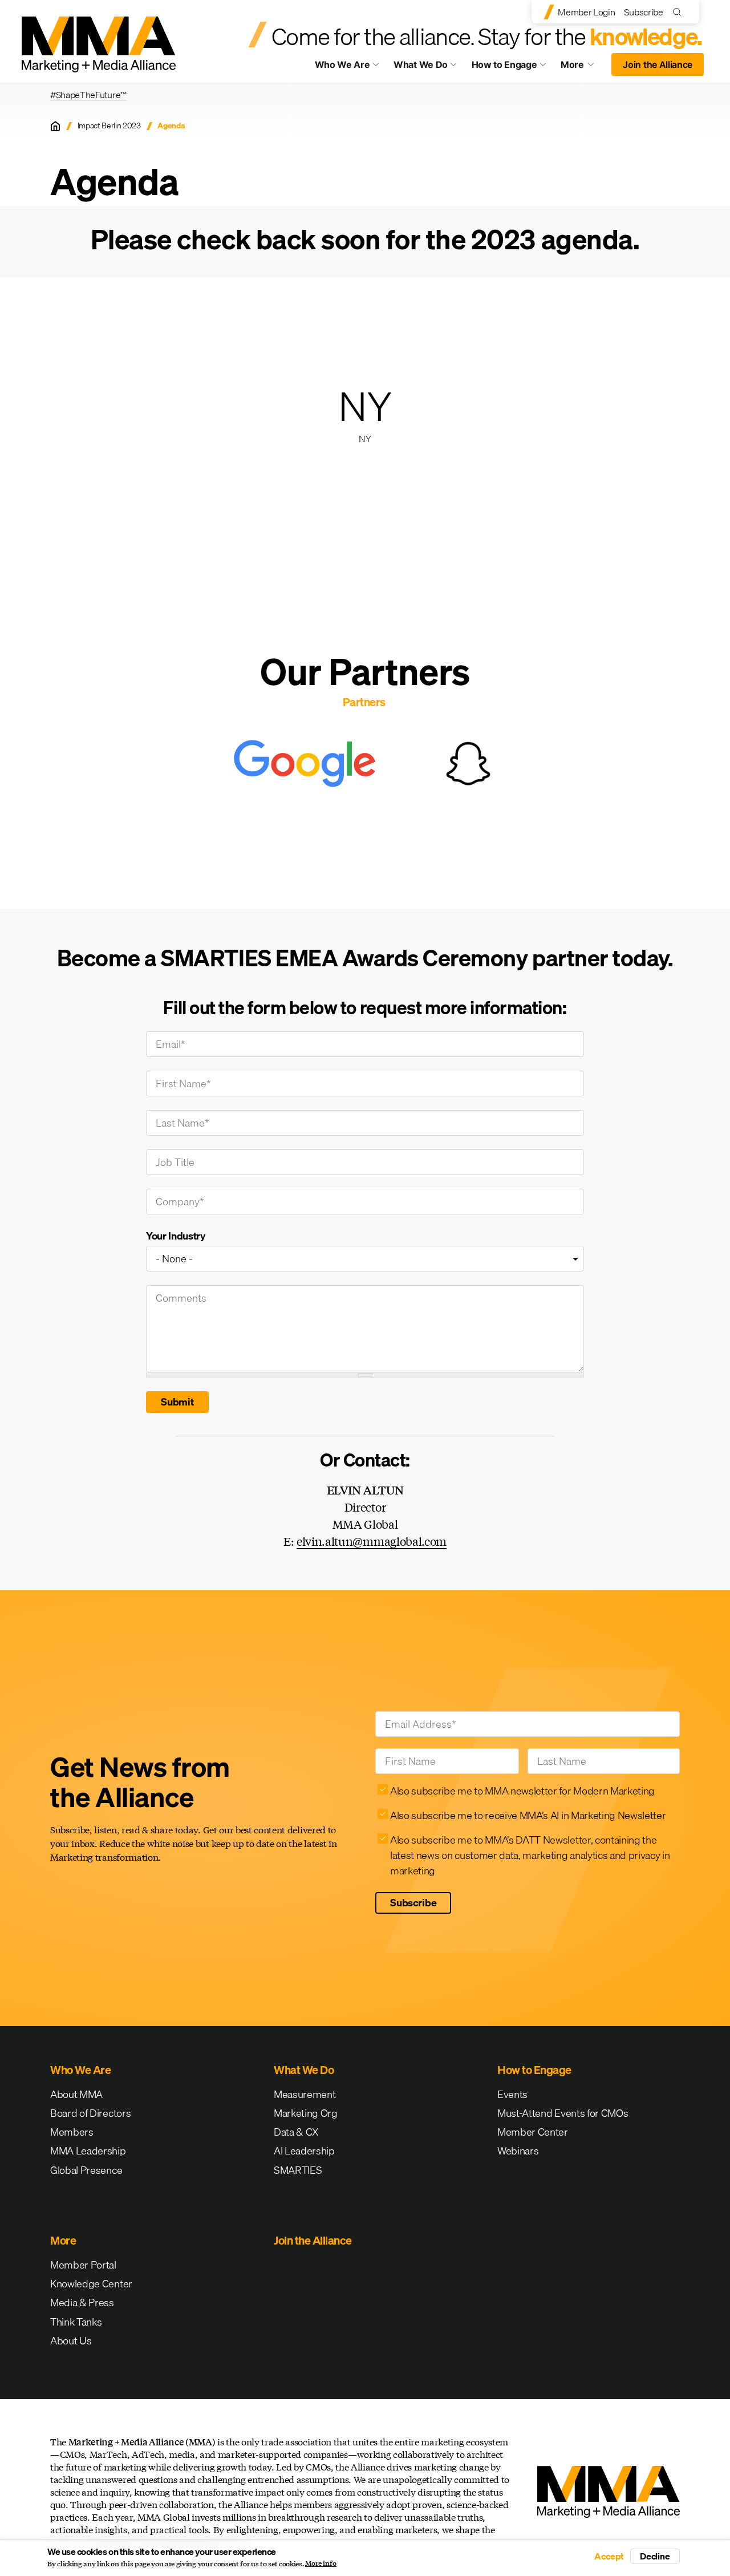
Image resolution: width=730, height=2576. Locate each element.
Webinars (518, 2151)
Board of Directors (90, 2113)
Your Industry (176, 1236)
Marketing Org (306, 2113)
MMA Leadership (88, 2151)
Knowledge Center (91, 2284)
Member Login (586, 12)
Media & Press (82, 2302)
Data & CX (296, 2132)
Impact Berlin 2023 (109, 126)
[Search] (680, 12)
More (583, 67)
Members (72, 2132)
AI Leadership (304, 2151)
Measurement (305, 2094)
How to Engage (504, 64)
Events (512, 2094)
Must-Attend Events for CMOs (563, 2113)
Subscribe (643, 12)
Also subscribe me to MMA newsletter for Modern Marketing (522, 1791)
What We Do (421, 64)
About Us (71, 2341)
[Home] (55, 126)
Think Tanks (76, 2322)
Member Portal (83, 2265)
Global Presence (86, 2170)
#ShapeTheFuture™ (88, 95)
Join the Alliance (658, 64)
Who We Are (342, 64)
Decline (655, 2556)
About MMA (76, 2094)
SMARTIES (298, 2170)
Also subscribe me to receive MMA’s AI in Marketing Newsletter (528, 1815)
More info (321, 2563)
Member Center (533, 2132)
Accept (609, 2556)
